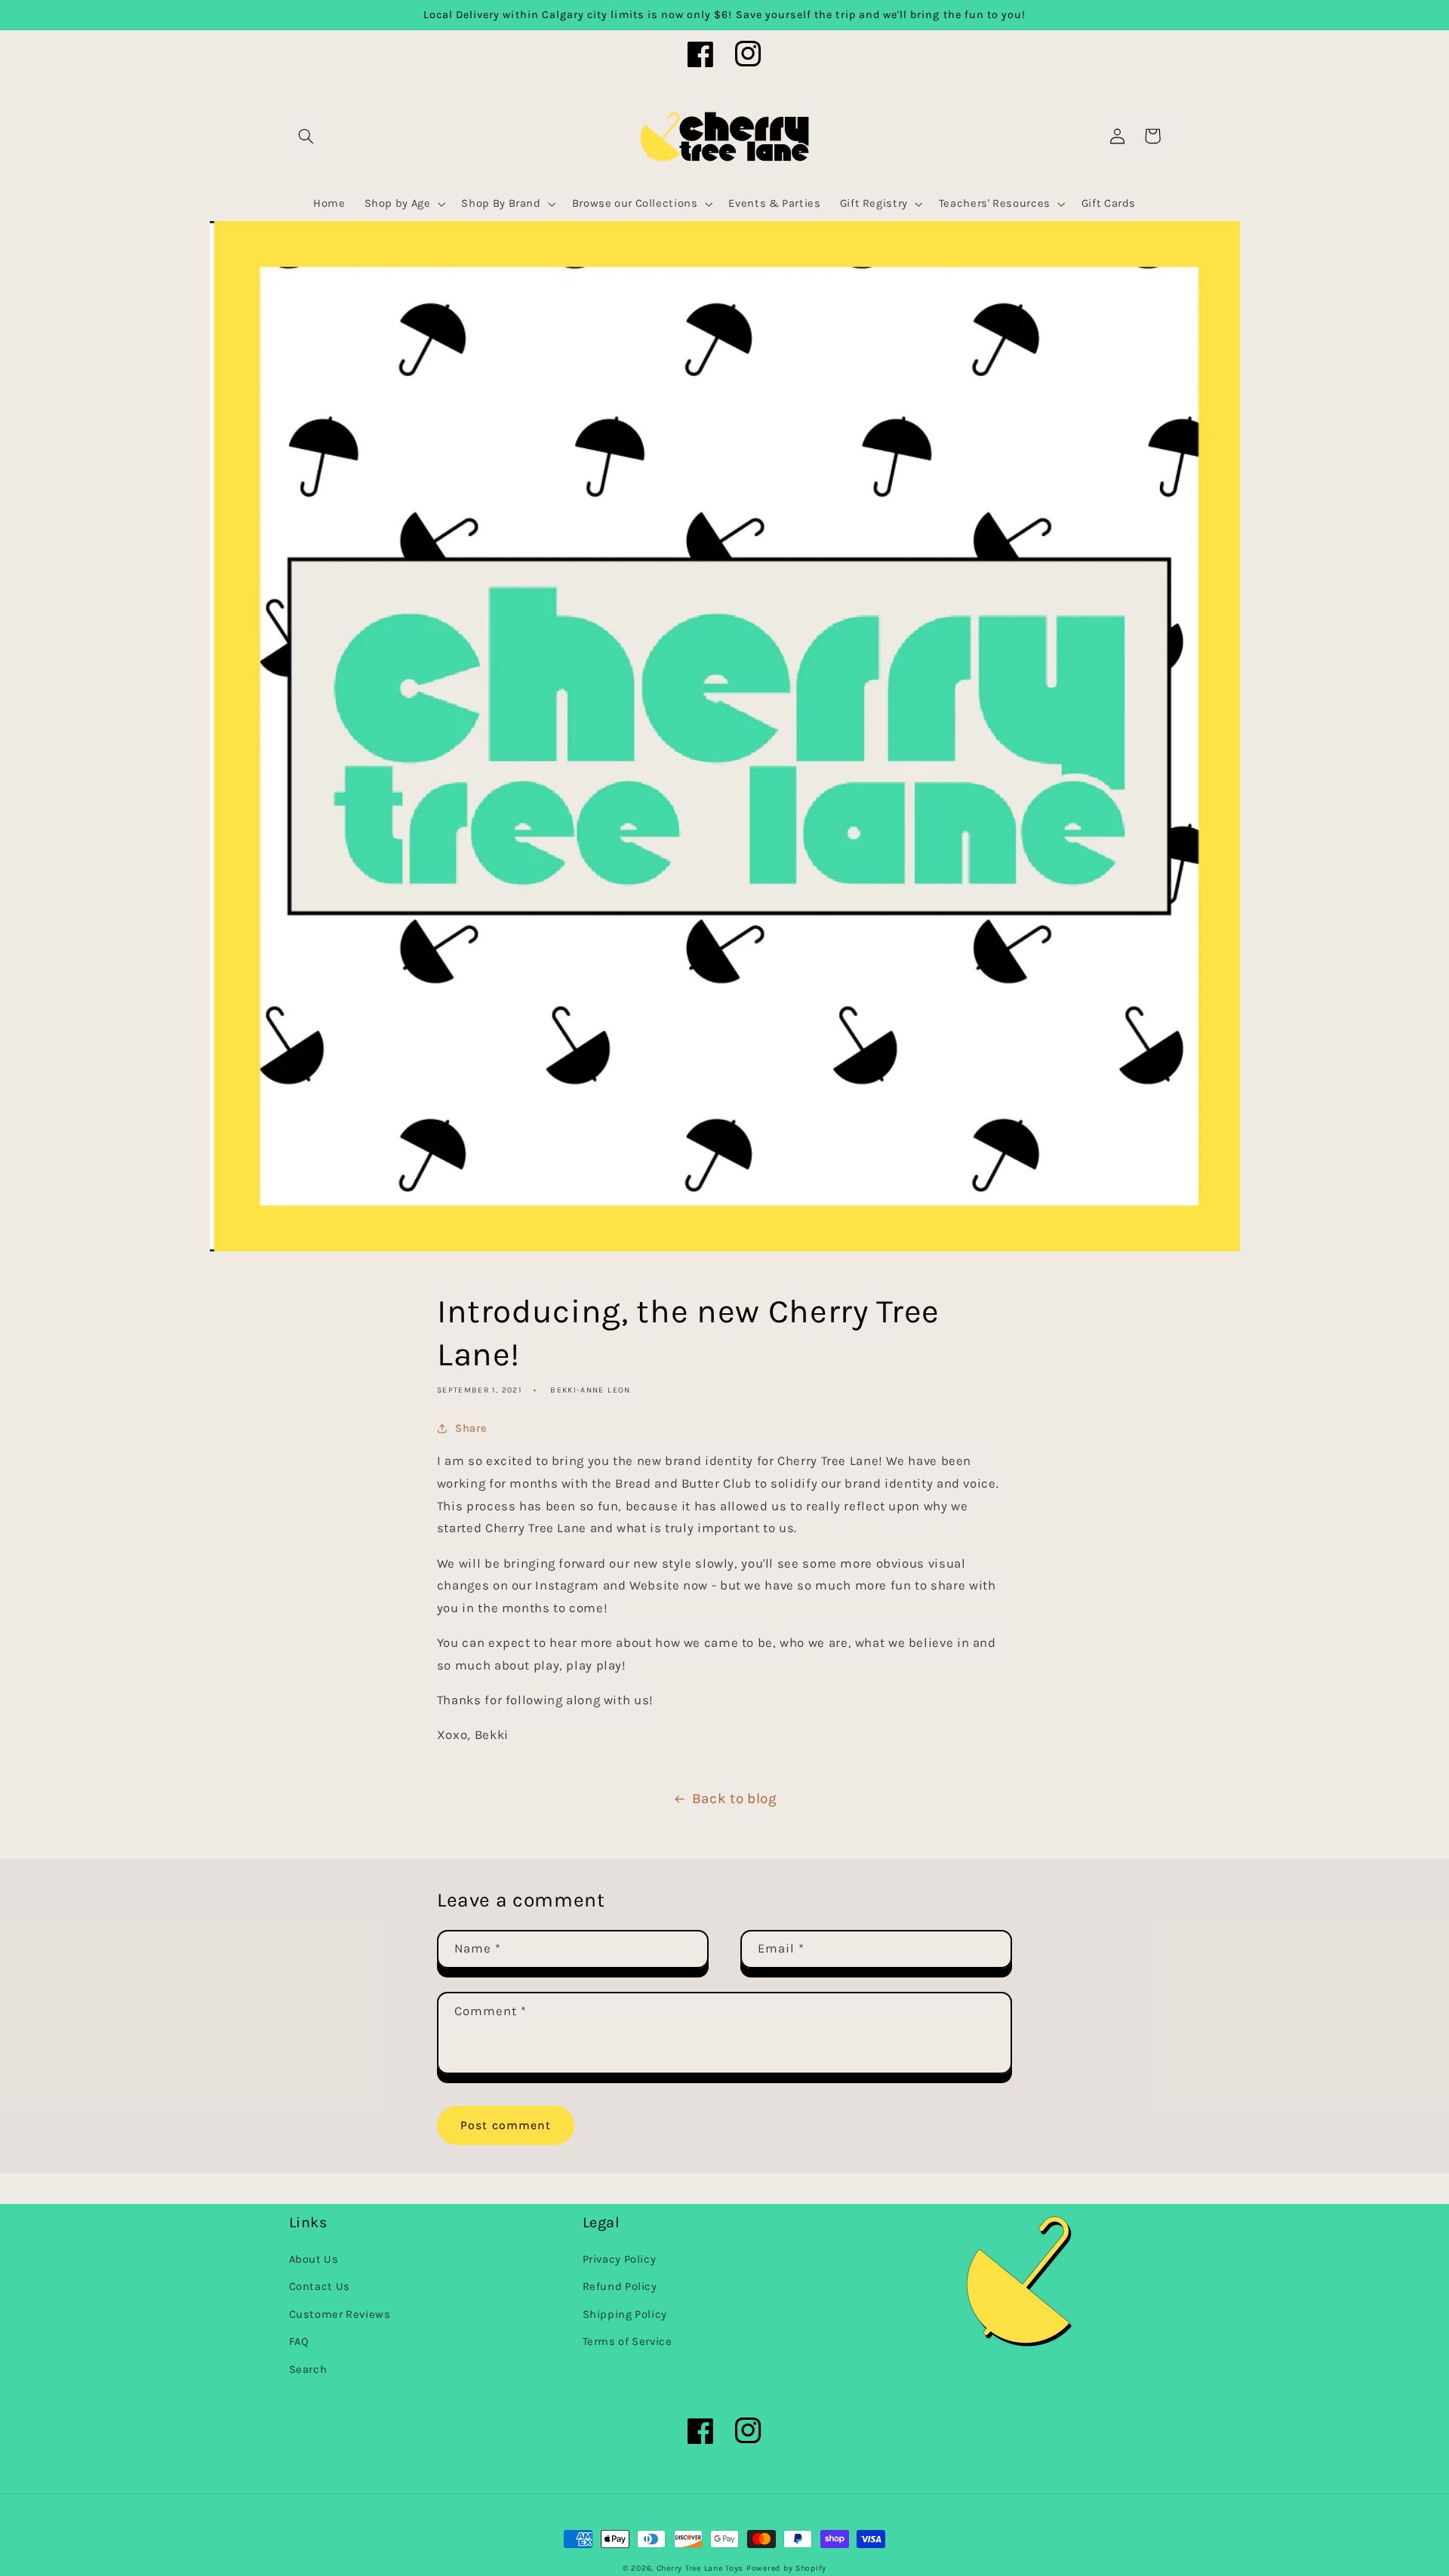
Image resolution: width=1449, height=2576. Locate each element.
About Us (314, 2259)
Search (308, 2370)
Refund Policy (620, 2287)
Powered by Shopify (786, 2568)
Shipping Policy (625, 2314)
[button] (306, 136)
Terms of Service (628, 2342)
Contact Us (320, 2287)
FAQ (299, 2342)
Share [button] (471, 1428)
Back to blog (735, 1799)
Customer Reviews (340, 2314)
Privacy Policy (620, 2259)
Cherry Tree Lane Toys (700, 2568)
